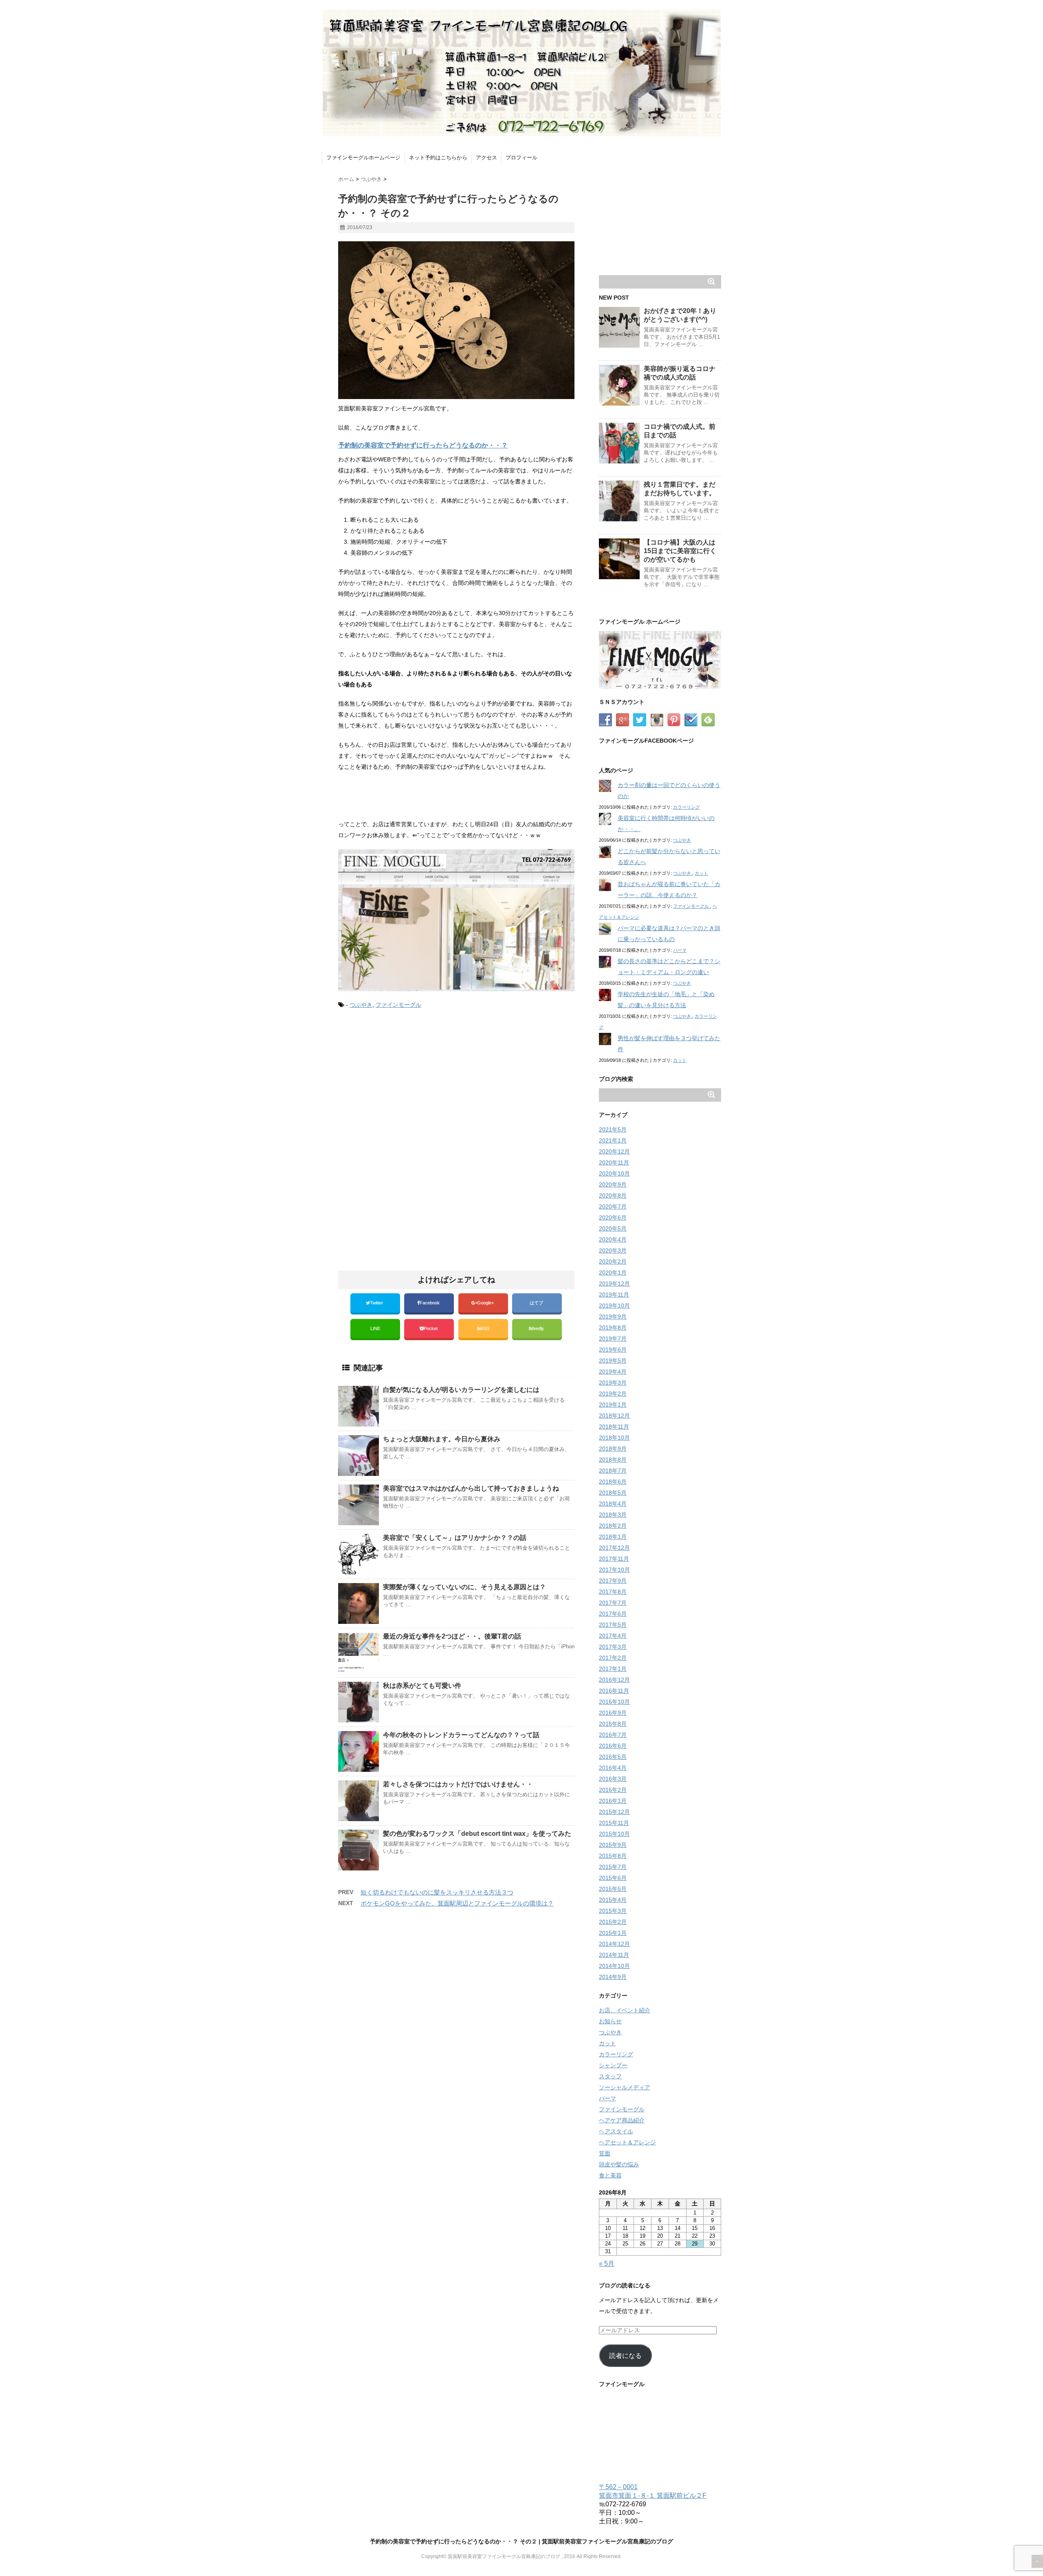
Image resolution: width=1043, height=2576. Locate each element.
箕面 (605, 2153)
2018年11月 (614, 1427)
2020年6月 (613, 1217)
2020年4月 (613, 1239)
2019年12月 (614, 1284)
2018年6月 (613, 1482)
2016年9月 (613, 1713)
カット (701, 873)
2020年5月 (613, 1228)
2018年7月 (613, 1471)
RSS (485, 1328)
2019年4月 (613, 1372)
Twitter (377, 1303)
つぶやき (361, 1005)
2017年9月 (613, 1581)
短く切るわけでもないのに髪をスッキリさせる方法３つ (437, 1892)
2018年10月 (614, 1438)
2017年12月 (614, 1548)
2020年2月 (613, 1262)
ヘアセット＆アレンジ (627, 2142)
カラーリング (687, 807)
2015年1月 (613, 1933)
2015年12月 (614, 1812)
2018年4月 (613, 1504)
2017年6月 (613, 1614)
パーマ (680, 950)
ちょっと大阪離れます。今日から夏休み (442, 1439)
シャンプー (613, 2065)
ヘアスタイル (616, 2131)
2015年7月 (613, 1867)
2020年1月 (613, 1273)
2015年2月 (613, 1922)
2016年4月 (613, 1768)
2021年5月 (613, 1129)
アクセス (486, 158)
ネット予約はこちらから (438, 158)
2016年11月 (614, 1691)
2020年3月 (613, 1251)
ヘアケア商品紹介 (622, 2120)
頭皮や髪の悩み (619, 2164)
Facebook (430, 1303)
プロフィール (521, 158)
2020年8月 (613, 1195)
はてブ (537, 1303)
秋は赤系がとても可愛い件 (422, 1686)
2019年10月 (614, 1306)
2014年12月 (614, 1944)
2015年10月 (614, 1834)
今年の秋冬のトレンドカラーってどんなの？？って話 (461, 1735)
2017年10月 (614, 1570)
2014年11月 (614, 1955)
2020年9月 (613, 1184)
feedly (539, 1328)
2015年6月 (613, 1878)
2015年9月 (613, 1845)
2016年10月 (614, 1702)
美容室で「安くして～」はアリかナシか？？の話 (455, 1538)
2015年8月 (613, 1856)
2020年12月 (614, 1151)
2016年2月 (613, 1790)
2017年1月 (613, 1669)
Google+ (486, 1303)
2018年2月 (613, 1526)
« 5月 (607, 2264)
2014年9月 (613, 1977)
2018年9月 (613, 1449)
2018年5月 (613, 1493)
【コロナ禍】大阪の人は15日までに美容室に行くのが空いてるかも (680, 551)
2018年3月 (613, 1515)
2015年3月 (613, 1911)
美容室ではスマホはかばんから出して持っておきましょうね (471, 1488)
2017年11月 (614, 1559)
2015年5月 (613, 1889)
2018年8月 (613, 1460)
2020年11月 (614, 1162)
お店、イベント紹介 (625, 2010)
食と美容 (610, 2175)
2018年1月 (613, 1537)
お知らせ (610, 2021)
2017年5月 (613, 1625)
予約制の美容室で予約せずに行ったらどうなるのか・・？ (423, 445)
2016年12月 (614, 1680)
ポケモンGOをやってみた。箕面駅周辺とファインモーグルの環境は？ (457, 1903)
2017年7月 (613, 1603)
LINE (375, 1328)
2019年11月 (614, 1295)
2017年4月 (613, 1636)
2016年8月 (613, 1724)
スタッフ (610, 2076)
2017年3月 (613, 1647)
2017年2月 (613, 1658)
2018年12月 (614, 1416)
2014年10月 (614, 1966)
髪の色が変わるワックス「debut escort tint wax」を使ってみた (477, 1834)
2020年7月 (613, 1206)
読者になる (625, 2356)
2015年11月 (614, 1823)
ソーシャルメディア (625, 2087)
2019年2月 (613, 1394)
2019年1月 (613, 1405)
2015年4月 (613, 1900)
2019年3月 (613, 1383)
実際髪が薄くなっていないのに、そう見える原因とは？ (464, 1587)
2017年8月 (613, 1592)
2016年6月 (613, 1746)
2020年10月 (614, 1173)
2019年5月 (613, 1361)
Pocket (431, 1328)
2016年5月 (613, 1757)
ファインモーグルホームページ (363, 158)
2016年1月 (613, 1801)
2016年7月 (613, 1735)
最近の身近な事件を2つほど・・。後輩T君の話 (452, 1636)
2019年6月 (613, 1350)
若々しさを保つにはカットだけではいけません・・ (458, 1784)
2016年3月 (613, 1779)
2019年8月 (613, 1328)
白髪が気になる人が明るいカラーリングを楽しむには (461, 1390)
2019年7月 (613, 1339)
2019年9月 (613, 1317)
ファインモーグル (398, 1005)
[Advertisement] (407, 1084)
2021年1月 (613, 1140)
